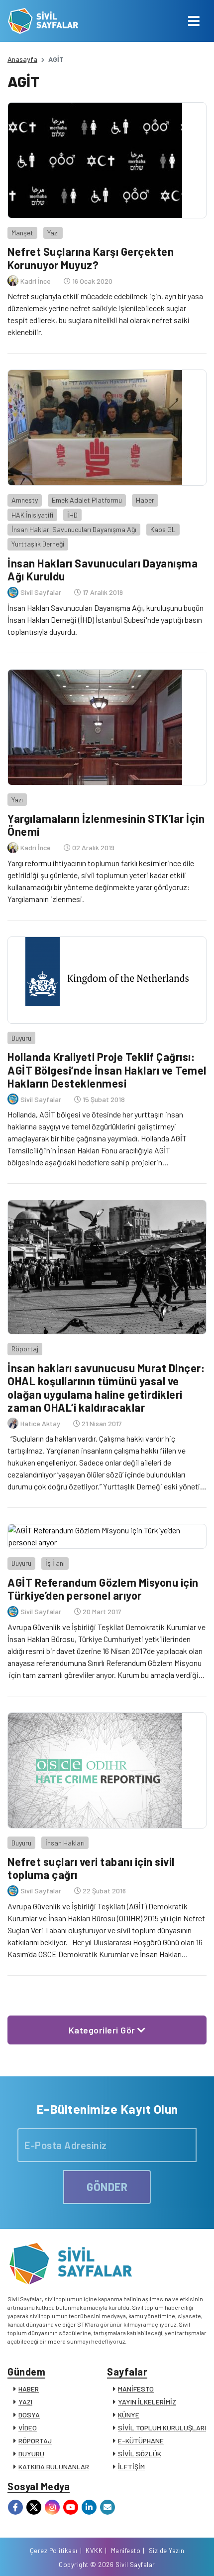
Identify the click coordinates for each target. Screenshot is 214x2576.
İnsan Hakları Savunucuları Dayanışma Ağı (74, 529)
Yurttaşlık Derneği (38, 544)
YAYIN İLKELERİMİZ (147, 2402)
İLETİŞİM (131, 2467)
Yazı (53, 233)
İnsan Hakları (65, 1843)
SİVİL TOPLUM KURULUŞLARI (162, 2428)
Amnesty (25, 500)
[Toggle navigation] (194, 21)
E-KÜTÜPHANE (141, 2441)
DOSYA (29, 2415)
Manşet (22, 233)
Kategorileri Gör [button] (103, 2030)
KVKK (94, 2551)
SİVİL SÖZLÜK (140, 2454)
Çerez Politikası (54, 2551)
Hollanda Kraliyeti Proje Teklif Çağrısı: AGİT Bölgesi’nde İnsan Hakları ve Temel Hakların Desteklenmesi (107, 1070)
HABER (29, 2389)
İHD (72, 515)
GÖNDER (107, 2187)
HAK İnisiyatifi (32, 515)
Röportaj (25, 1349)
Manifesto (126, 2551)
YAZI (25, 2402)
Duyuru (21, 1038)
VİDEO (28, 2428)
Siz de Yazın (167, 2551)
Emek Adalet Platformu (87, 500)
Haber (145, 500)
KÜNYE (129, 2415)
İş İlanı (55, 1563)
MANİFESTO (136, 2389)
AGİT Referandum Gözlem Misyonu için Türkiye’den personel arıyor (103, 1589)
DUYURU (31, 2454)
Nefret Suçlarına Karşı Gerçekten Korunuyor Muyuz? (91, 258)
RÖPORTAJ (35, 2441)
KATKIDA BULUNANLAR (54, 2467)
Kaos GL (163, 529)
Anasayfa (22, 59)
